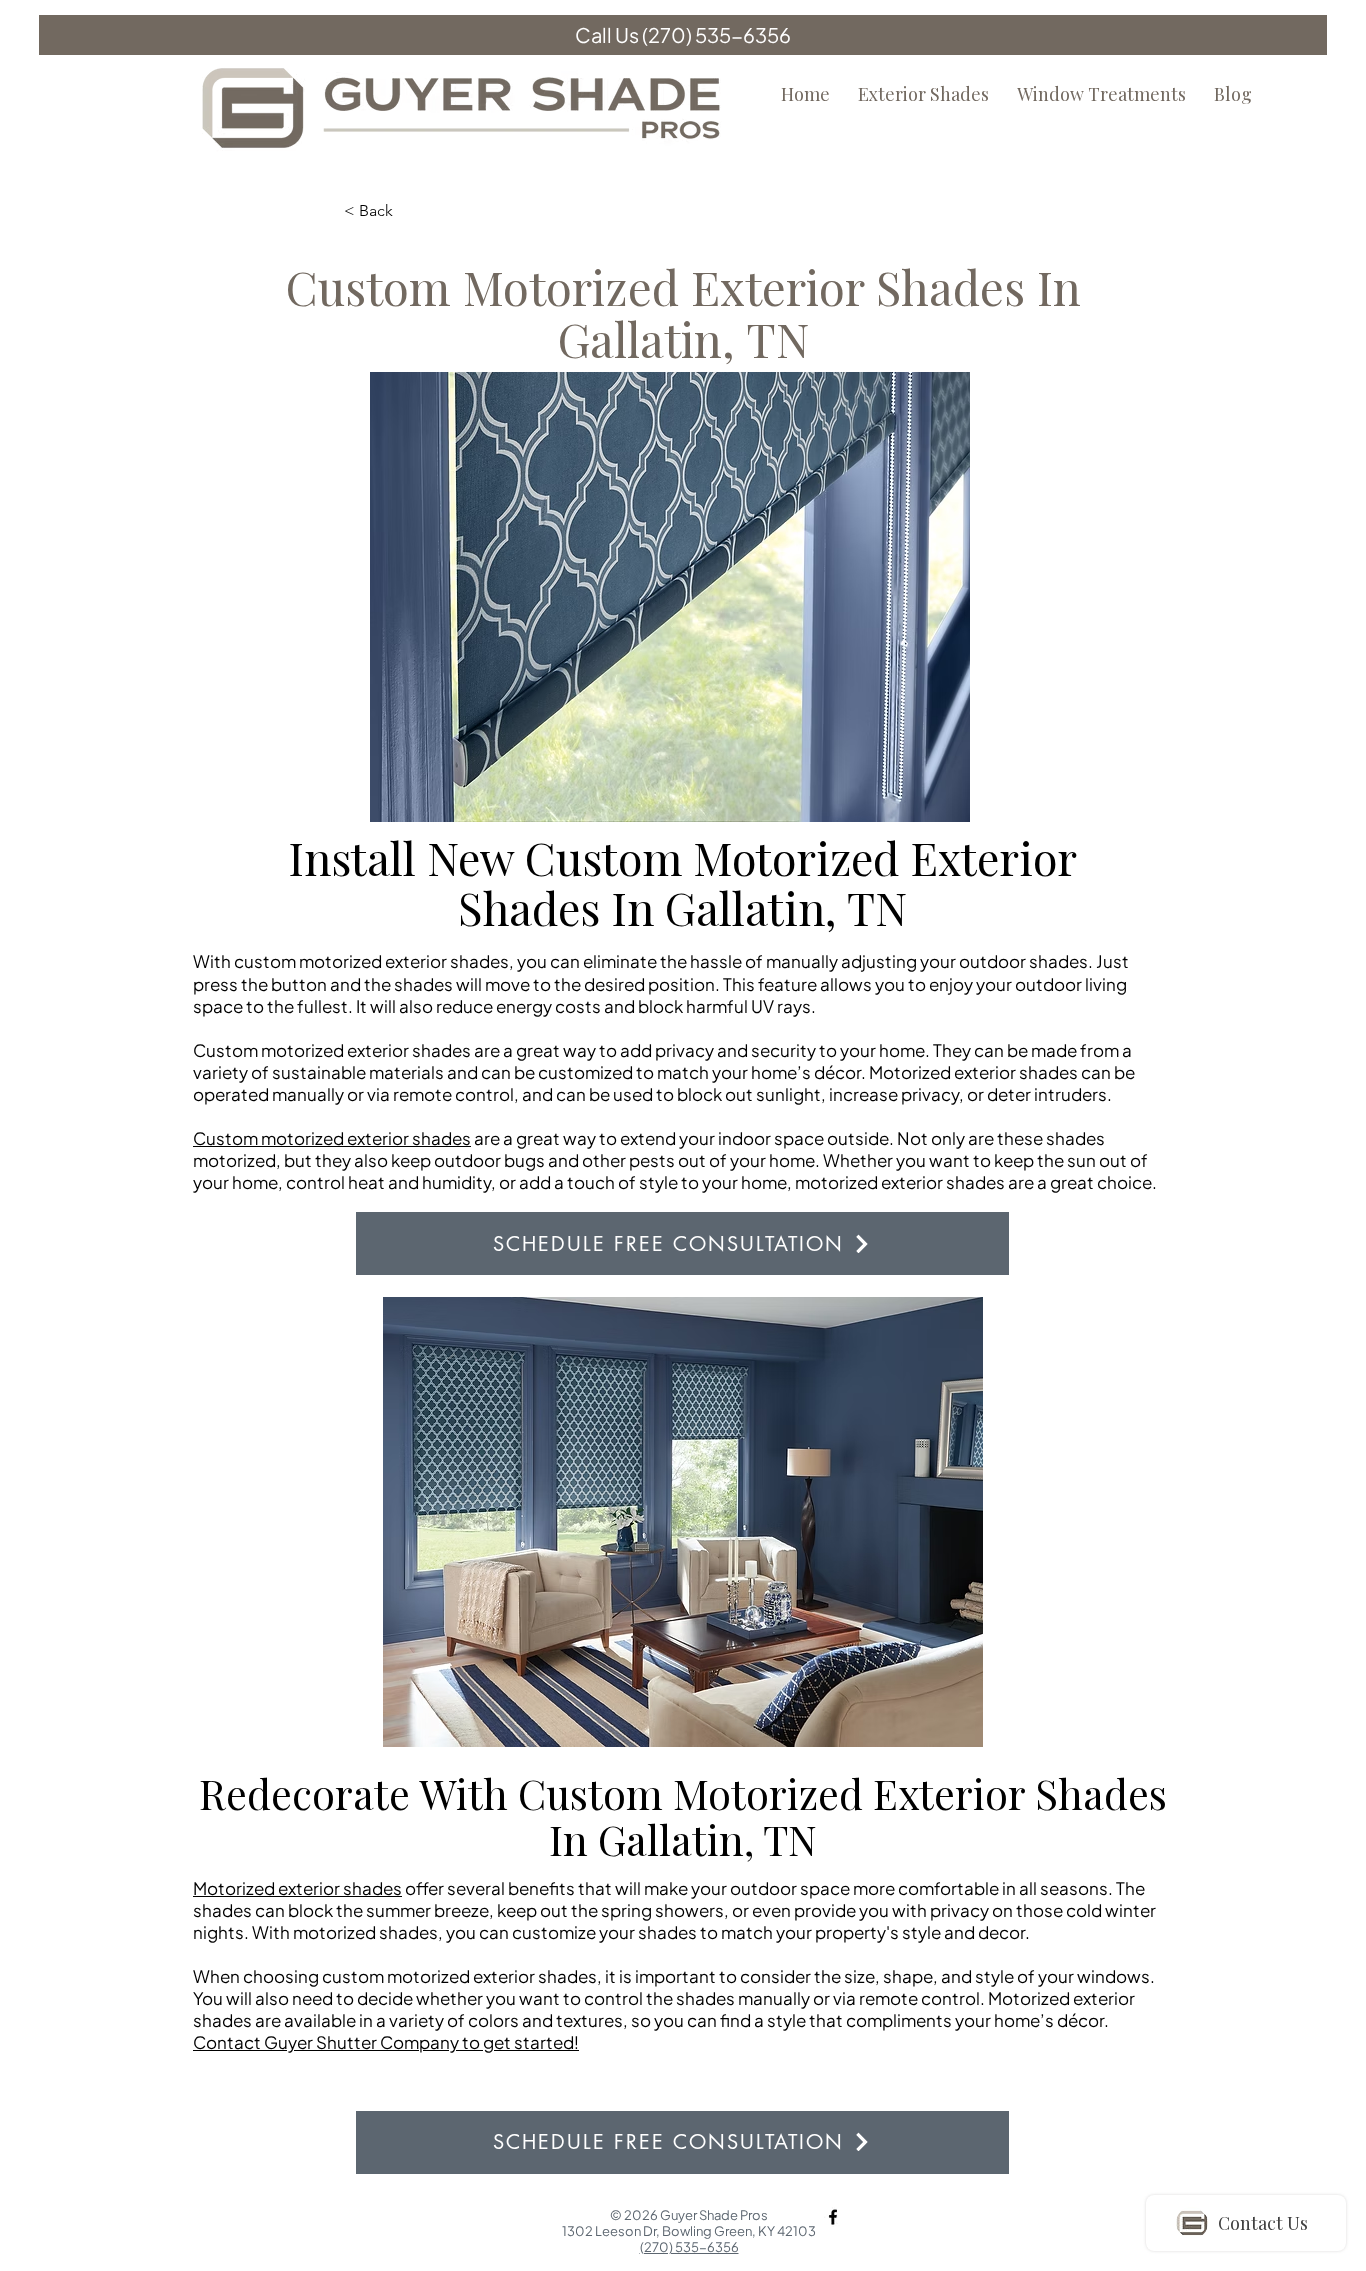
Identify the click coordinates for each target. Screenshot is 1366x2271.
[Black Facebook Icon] (833, 2217)
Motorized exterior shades (297, 1888)
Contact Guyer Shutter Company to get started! (386, 2042)
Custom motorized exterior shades (332, 1138)
